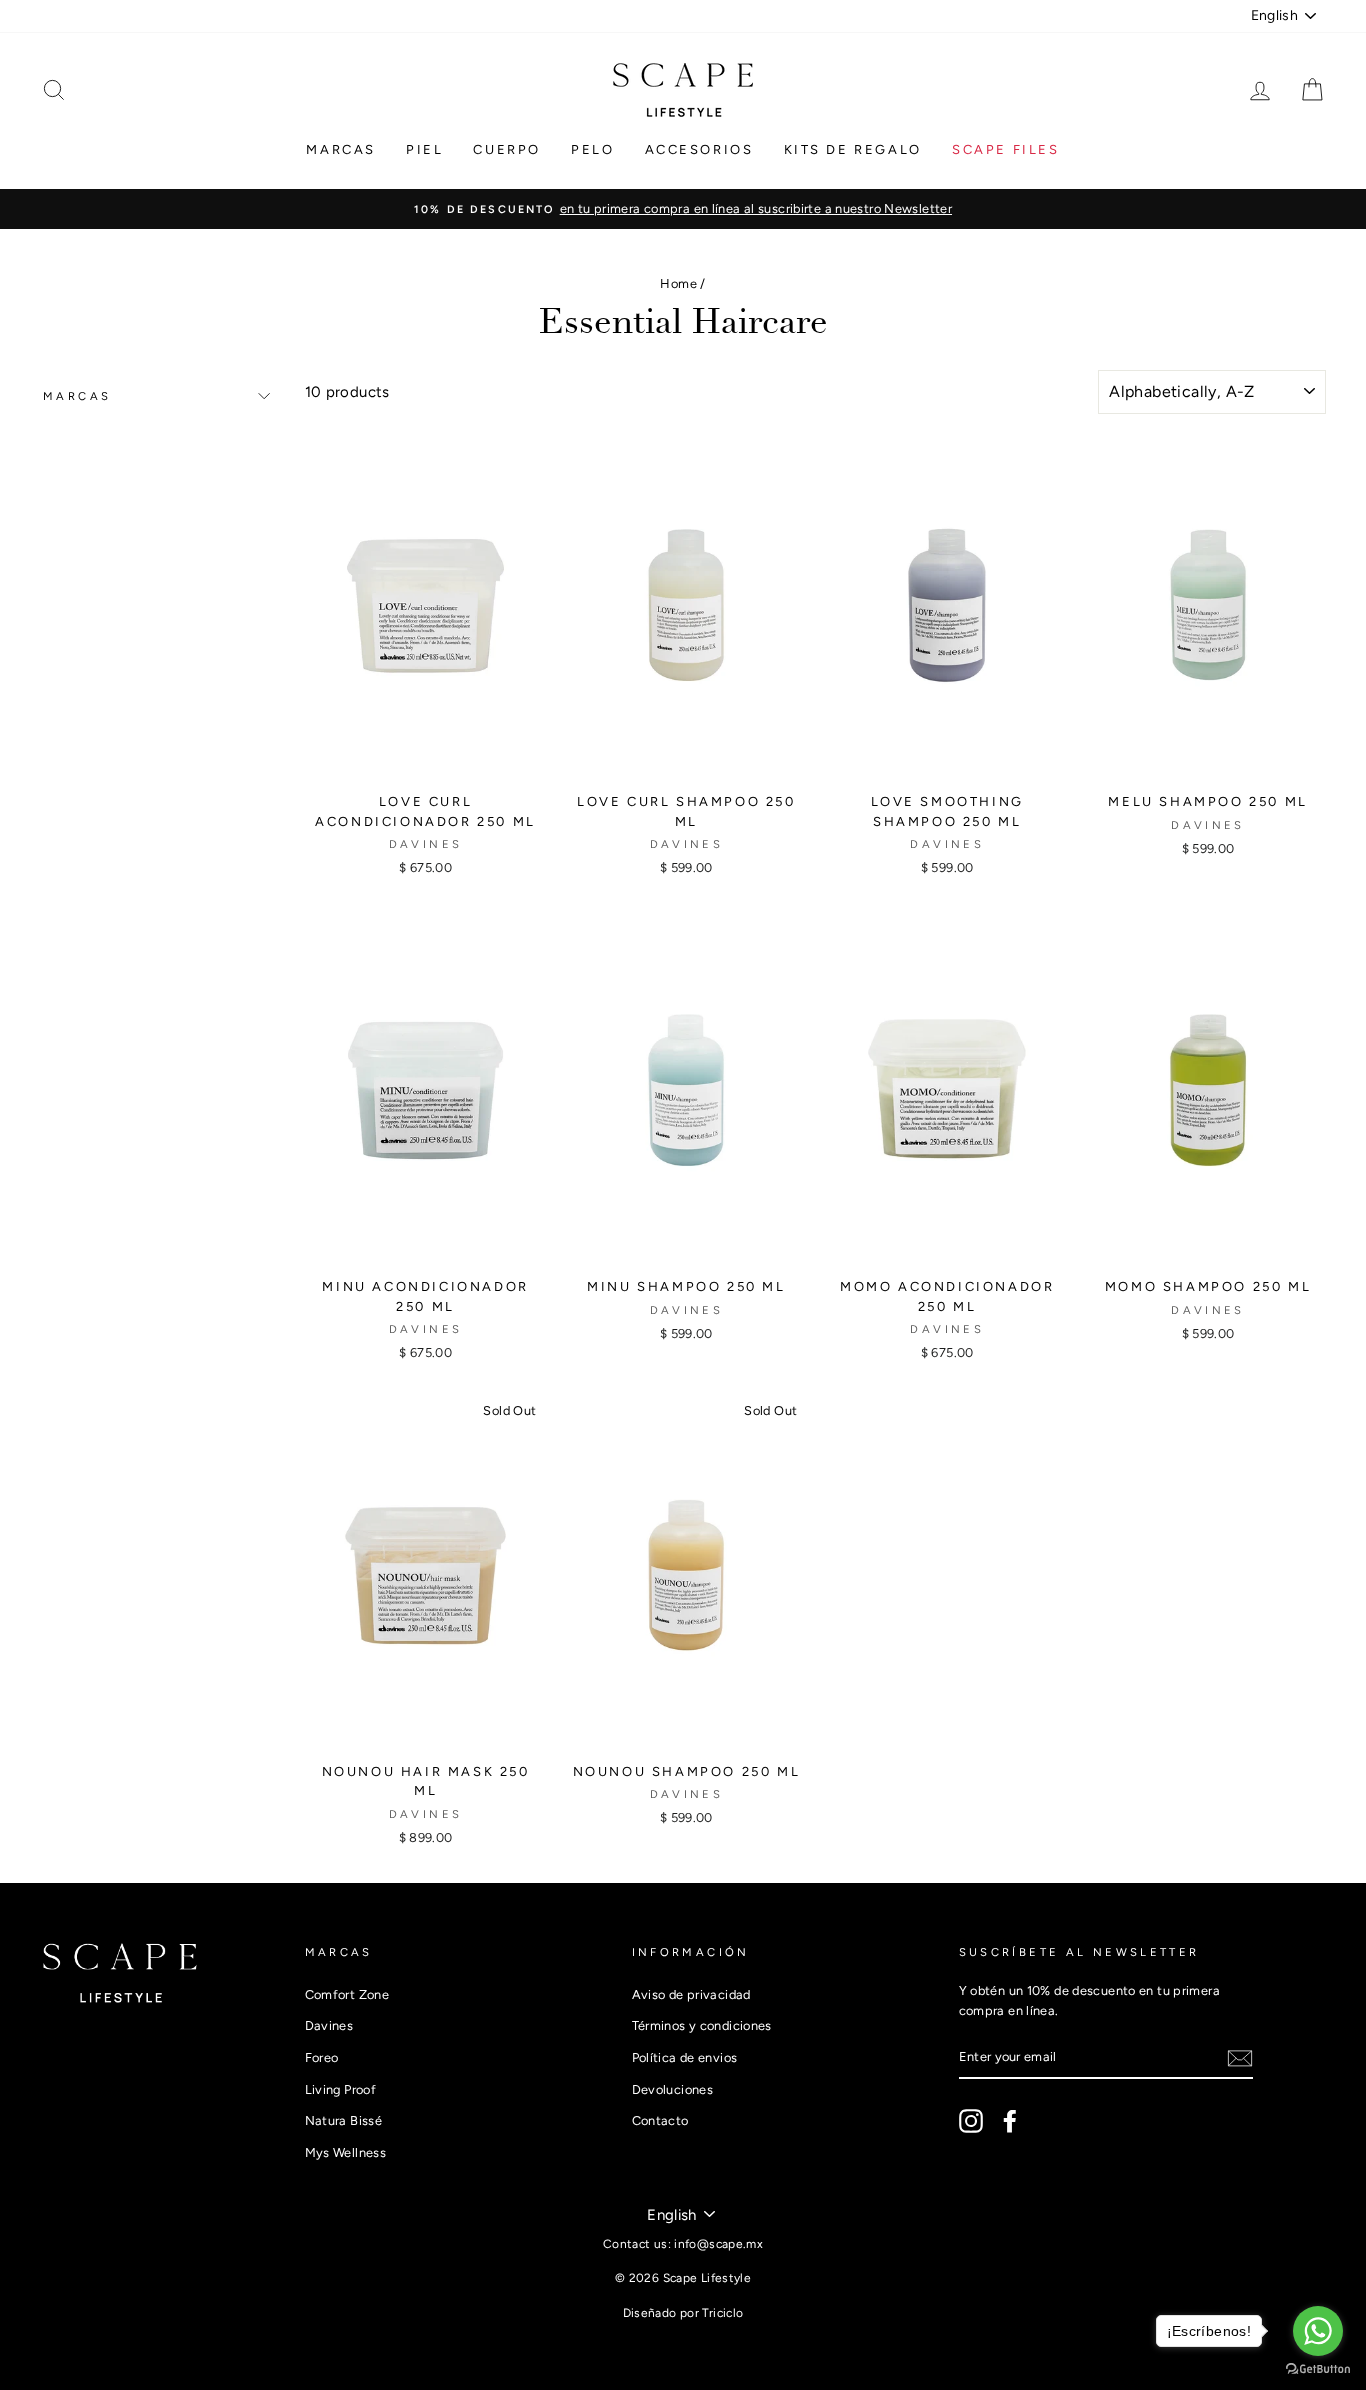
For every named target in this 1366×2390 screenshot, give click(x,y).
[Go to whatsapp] (1318, 2331)
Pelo (592, 149)
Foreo (322, 2057)
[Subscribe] (1240, 2057)
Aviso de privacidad (691, 1994)
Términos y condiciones (702, 2025)
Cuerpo (507, 149)
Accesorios (699, 149)
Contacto (660, 2120)
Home (678, 283)
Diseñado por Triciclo (683, 2313)
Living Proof (341, 2089)
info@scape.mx (718, 2244)
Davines (329, 2025)
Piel (424, 149)
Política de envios (685, 2057)
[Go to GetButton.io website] (1318, 2369)
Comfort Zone (347, 1994)
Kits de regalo (853, 149)
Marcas (341, 149)
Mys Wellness (346, 2152)
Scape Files (1006, 149)
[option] (683, 209)
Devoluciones (673, 2089)
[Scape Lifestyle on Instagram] (971, 2121)
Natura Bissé (344, 2120)
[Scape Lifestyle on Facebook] (1010, 2121)
